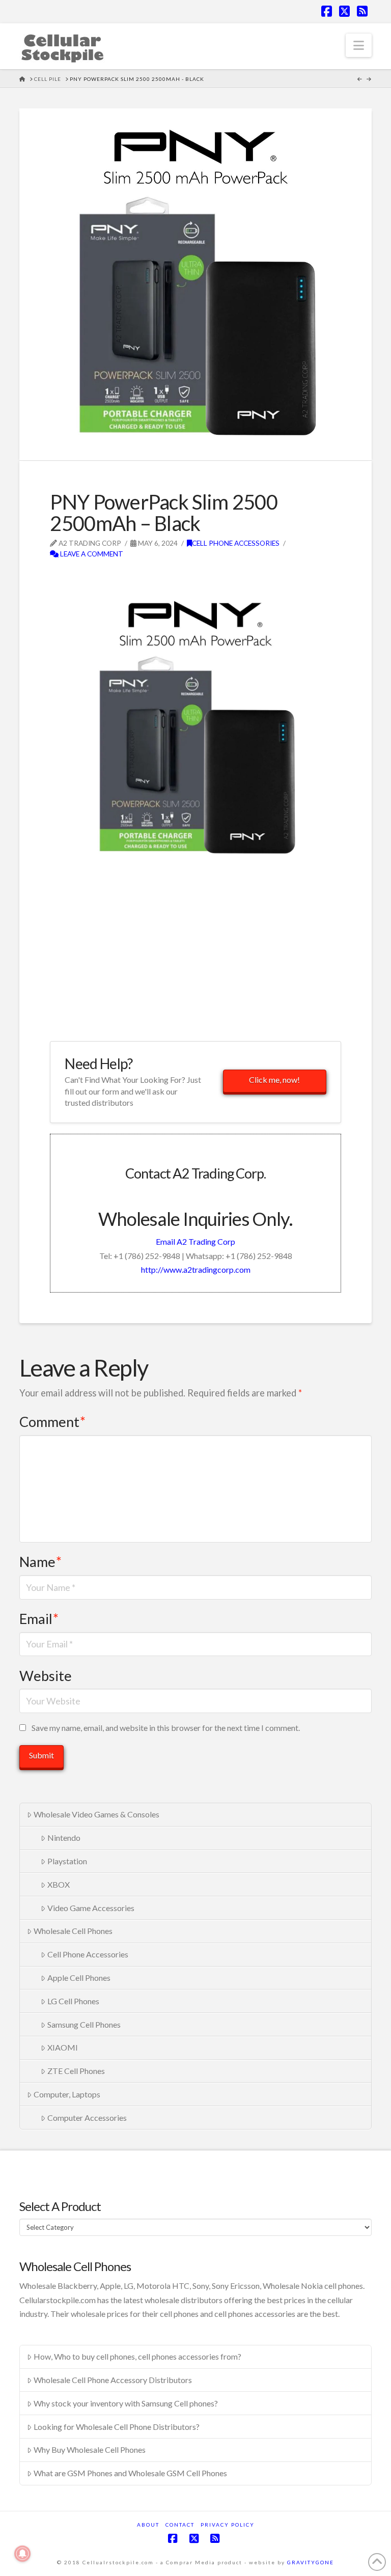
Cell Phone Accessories (236, 543)
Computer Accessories (87, 2118)
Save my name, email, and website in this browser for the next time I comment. (166, 1728)
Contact (180, 2525)
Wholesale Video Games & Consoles (96, 1814)
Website (46, 1676)
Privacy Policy (228, 2525)
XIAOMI (63, 2047)
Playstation (67, 1861)
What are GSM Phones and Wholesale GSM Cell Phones (130, 2473)
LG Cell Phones (73, 2001)
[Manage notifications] (22, 2554)
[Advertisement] (169, 576)
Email (39, 1619)
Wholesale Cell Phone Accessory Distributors (113, 2380)
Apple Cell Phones (79, 1978)
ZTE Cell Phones (76, 2071)
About (148, 2525)
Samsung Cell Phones (84, 2024)
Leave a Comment (91, 554)
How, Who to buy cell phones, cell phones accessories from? (137, 2356)
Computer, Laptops (67, 2094)
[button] (359, 45)
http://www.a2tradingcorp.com (196, 1269)
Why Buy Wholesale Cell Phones (90, 2449)
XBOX (59, 1884)
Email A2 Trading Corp (195, 1241)
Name (40, 1562)
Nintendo (64, 1838)
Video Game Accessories (91, 1908)
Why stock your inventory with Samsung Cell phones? (126, 2403)
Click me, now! (274, 1080)
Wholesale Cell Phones (73, 1931)
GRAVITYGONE (311, 2562)
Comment (52, 1422)
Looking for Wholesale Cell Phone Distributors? (117, 2427)
